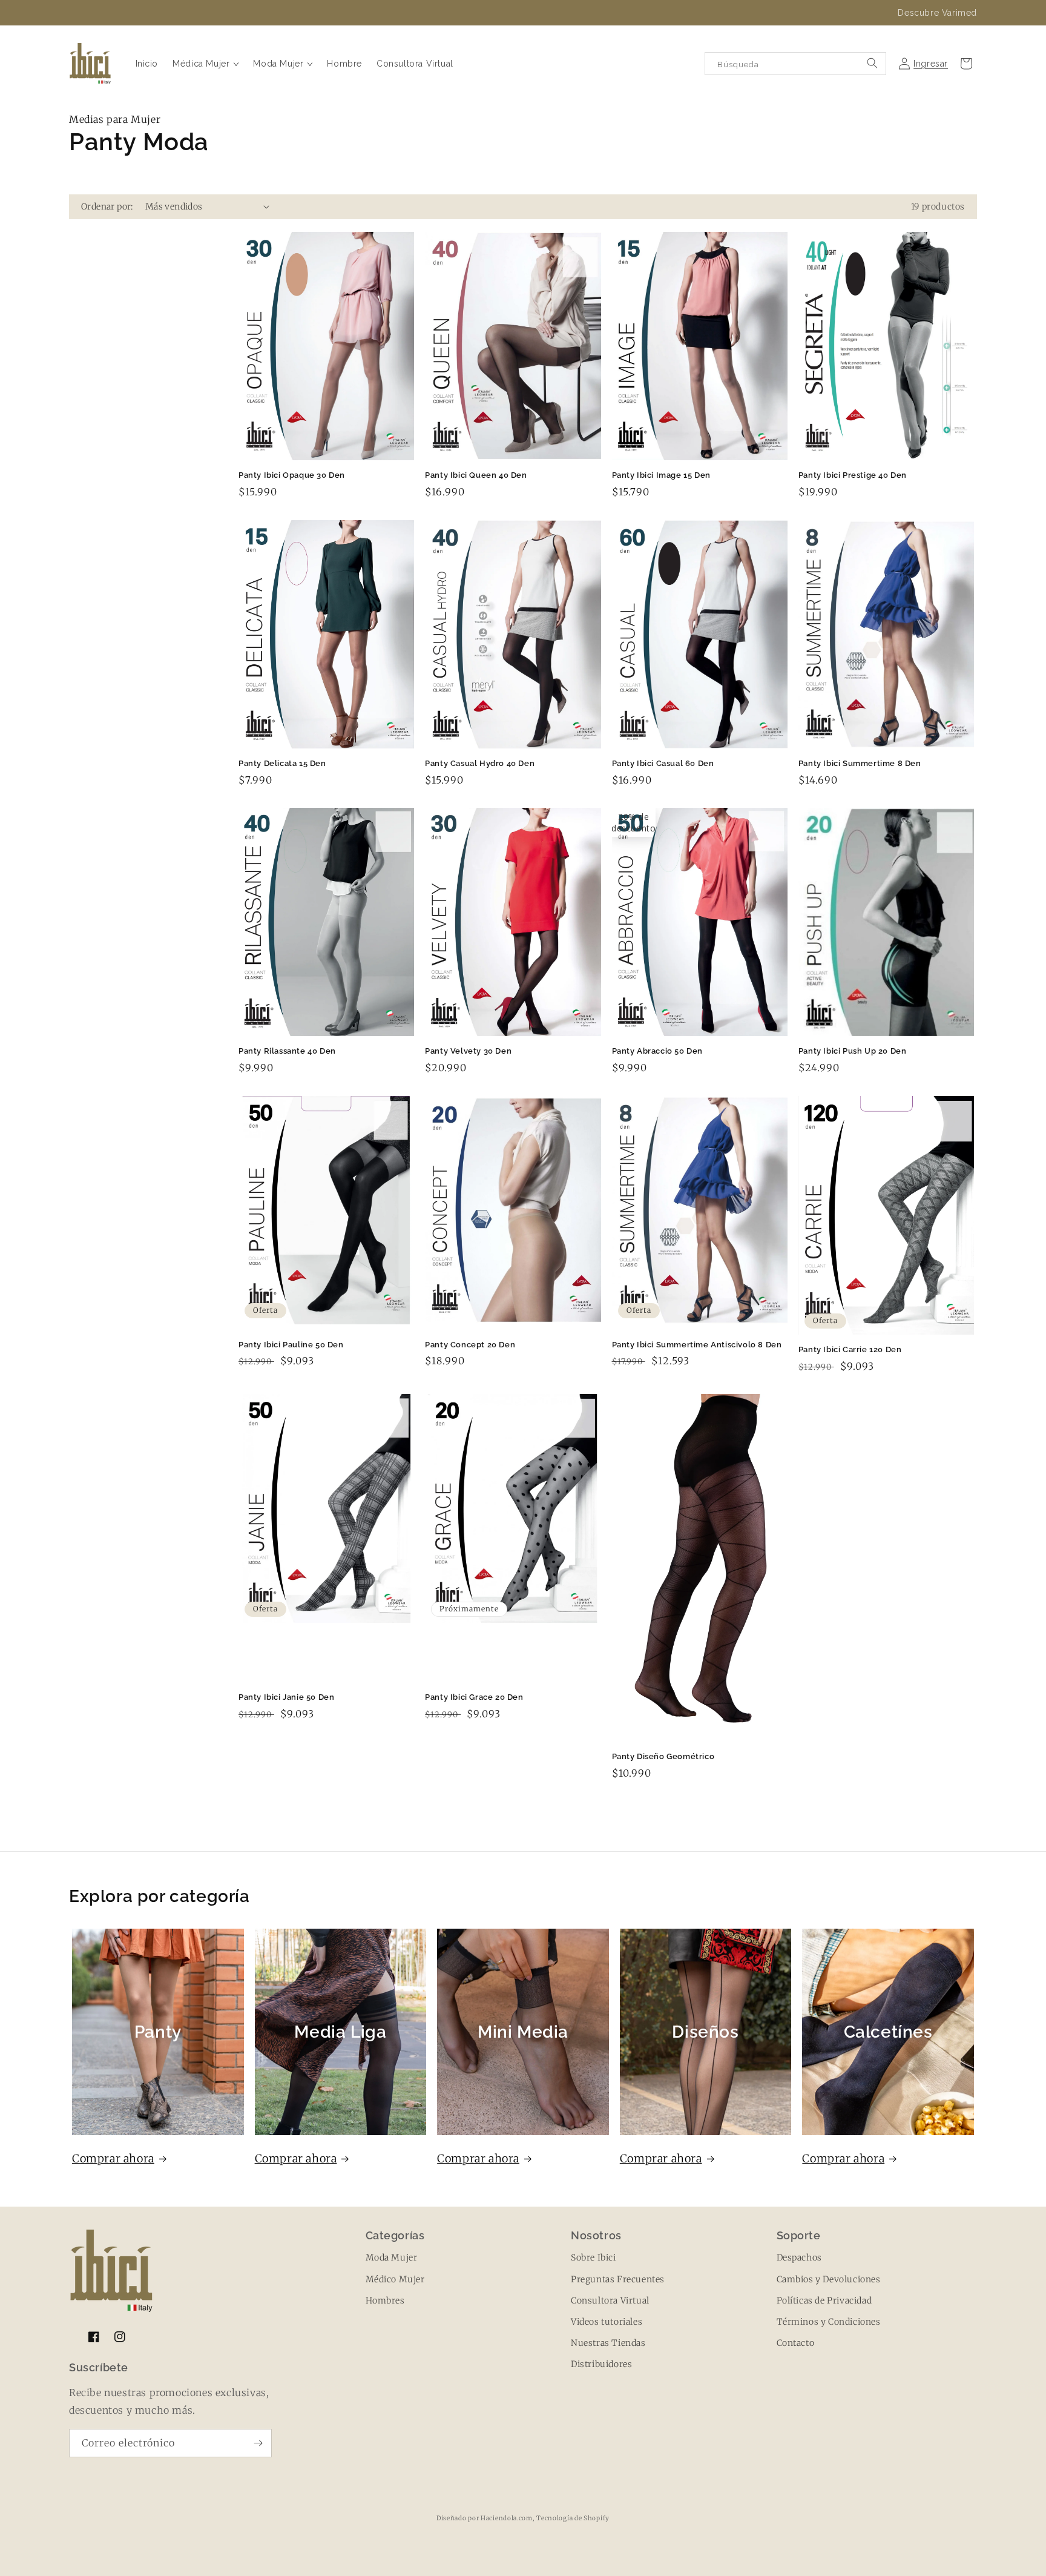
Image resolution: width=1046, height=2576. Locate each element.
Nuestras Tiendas (608, 2343)
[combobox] (795, 64)
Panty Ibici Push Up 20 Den (853, 1051)
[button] (206, 64)
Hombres (385, 2300)
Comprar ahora (113, 2158)
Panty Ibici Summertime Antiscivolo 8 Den (697, 1345)
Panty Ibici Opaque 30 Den (292, 475)
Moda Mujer (392, 2257)
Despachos (799, 2257)
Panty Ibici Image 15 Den (661, 475)
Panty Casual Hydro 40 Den (480, 763)
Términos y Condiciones (829, 2322)
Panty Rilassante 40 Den (287, 1051)
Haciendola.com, (508, 2518)
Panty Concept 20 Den (470, 1345)
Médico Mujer (395, 2279)
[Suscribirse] (258, 2443)
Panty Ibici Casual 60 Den (663, 763)
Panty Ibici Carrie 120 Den (850, 1349)
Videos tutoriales (607, 2322)
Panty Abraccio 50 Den (658, 1051)
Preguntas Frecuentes (618, 2279)
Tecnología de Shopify (573, 2518)
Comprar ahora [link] (843, 2158)
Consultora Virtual (610, 2300)
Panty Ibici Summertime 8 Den (860, 763)
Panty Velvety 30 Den (468, 1051)
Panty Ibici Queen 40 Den (476, 475)
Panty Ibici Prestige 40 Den (853, 475)
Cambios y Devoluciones (829, 2279)
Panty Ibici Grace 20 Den (474, 1697)
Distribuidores (601, 2364)
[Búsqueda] (872, 63)
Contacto (796, 2343)
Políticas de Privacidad (824, 2300)
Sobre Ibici (594, 2257)
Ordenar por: (107, 206)
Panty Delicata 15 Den (282, 763)
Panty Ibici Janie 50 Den (286, 1697)
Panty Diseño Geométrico (663, 1756)
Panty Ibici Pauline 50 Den (291, 1345)
